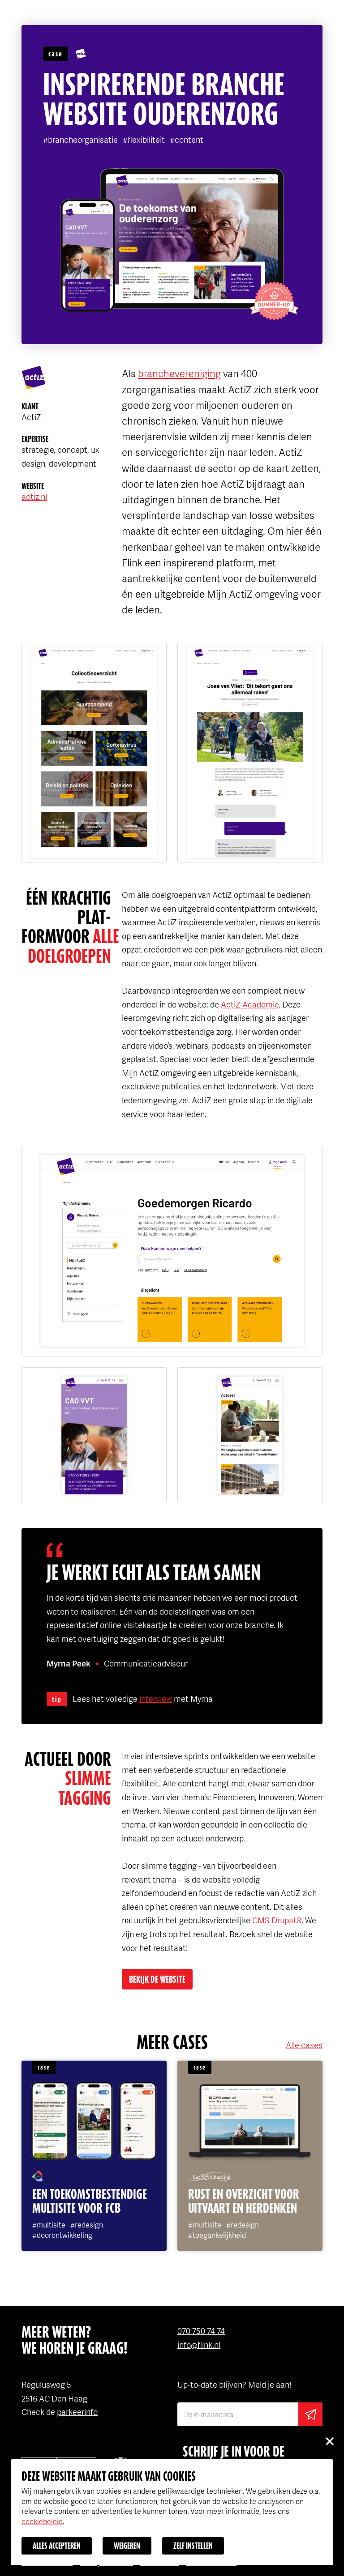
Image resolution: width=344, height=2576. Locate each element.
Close (329, 2441)
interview (156, 1698)
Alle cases (304, 2045)
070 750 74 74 (201, 2331)
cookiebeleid (42, 2521)
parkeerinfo (77, 2412)
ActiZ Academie (250, 1004)
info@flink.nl (199, 2344)
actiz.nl (34, 496)
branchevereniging (179, 373)
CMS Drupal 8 (277, 1920)
